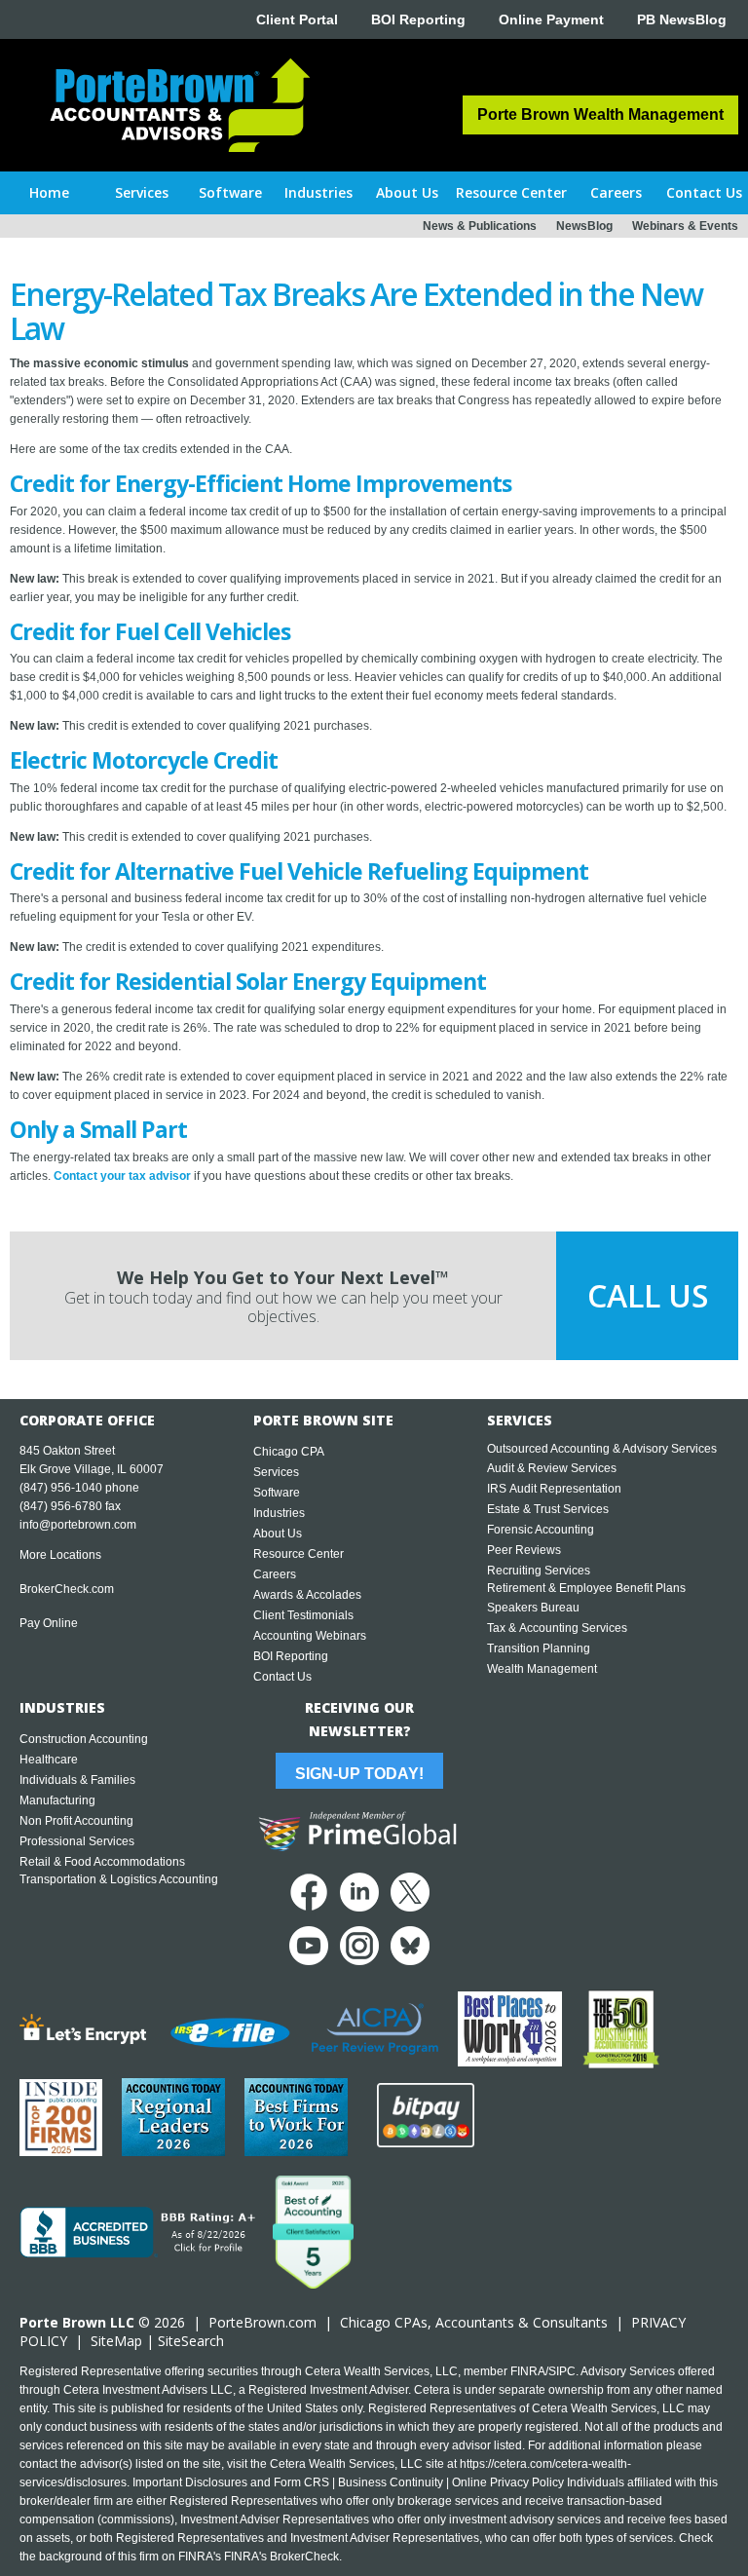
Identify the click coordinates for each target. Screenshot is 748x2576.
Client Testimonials (303, 1615)
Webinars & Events (685, 226)
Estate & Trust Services (548, 1509)
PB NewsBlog (682, 19)
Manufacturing (57, 1800)
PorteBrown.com (262, 2322)
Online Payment (551, 19)
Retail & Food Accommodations (102, 1862)
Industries (279, 1513)
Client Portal (297, 19)
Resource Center (299, 1554)
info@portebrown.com (78, 1525)
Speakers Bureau (533, 1608)
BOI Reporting (418, 19)
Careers (275, 1574)
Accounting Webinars (310, 1636)
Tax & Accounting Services (557, 1628)
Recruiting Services (539, 1571)
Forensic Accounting (541, 1530)
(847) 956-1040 (61, 1488)
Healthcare (49, 1760)
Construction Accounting (84, 1739)
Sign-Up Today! (359, 1774)
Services (276, 1472)
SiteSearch (191, 2341)
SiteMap (116, 2341)
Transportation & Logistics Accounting (119, 1879)
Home (49, 192)
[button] (143, 193)
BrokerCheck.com (67, 1589)
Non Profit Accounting (76, 1821)
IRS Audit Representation (554, 1489)
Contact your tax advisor (122, 1176)
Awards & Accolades (307, 1595)
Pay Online (49, 1623)
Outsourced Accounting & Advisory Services (602, 1449)
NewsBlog (584, 226)
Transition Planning (539, 1648)
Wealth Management (542, 1669)
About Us (278, 1534)
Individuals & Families (77, 1780)
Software (277, 1493)
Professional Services (77, 1841)
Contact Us (282, 1677)
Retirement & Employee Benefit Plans (586, 1588)
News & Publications (480, 226)
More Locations (60, 1555)
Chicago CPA (289, 1452)
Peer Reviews (524, 1550)
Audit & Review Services (552, 1468)
